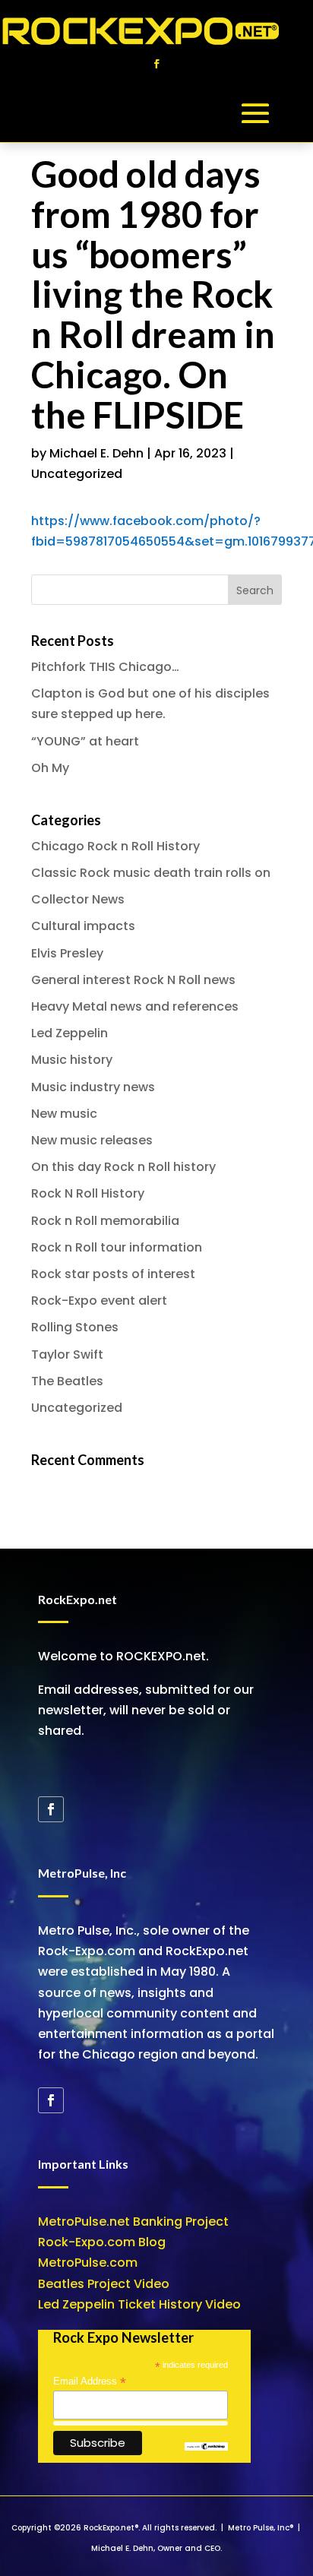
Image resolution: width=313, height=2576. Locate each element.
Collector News (78, 899)
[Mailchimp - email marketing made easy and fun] (207, 2447)
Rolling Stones (75, 1327)
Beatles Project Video (104, 2284)
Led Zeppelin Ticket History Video (139, 2304)
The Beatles (67, 1381)
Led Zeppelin (70, 1033)
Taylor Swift (67, 1354)
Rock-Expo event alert (99, 1301)
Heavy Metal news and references (135, 1006)
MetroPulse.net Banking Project (133, 2222)
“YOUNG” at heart (85, 741)
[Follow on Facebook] (156, 64)
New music (64, 1114)
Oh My (50, 768)
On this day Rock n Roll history (123, 1167)
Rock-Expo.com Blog (102, 2242)
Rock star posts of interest (113, 1274)
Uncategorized (77, 474)
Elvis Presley (67, 953)
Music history (72, 1060)
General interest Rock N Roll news (133, 980)
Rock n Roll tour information (117, 1247)
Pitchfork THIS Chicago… (105, 667)
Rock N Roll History (88, 1193)
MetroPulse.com (88, 2263)
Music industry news (93, 1087)
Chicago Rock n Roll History (115, 846)
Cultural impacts (83, 926)
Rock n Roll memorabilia (105, 1221)
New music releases (92, 1140)
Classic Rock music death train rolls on (151, 873)
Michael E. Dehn (96, 453)
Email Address (90, 2381)
